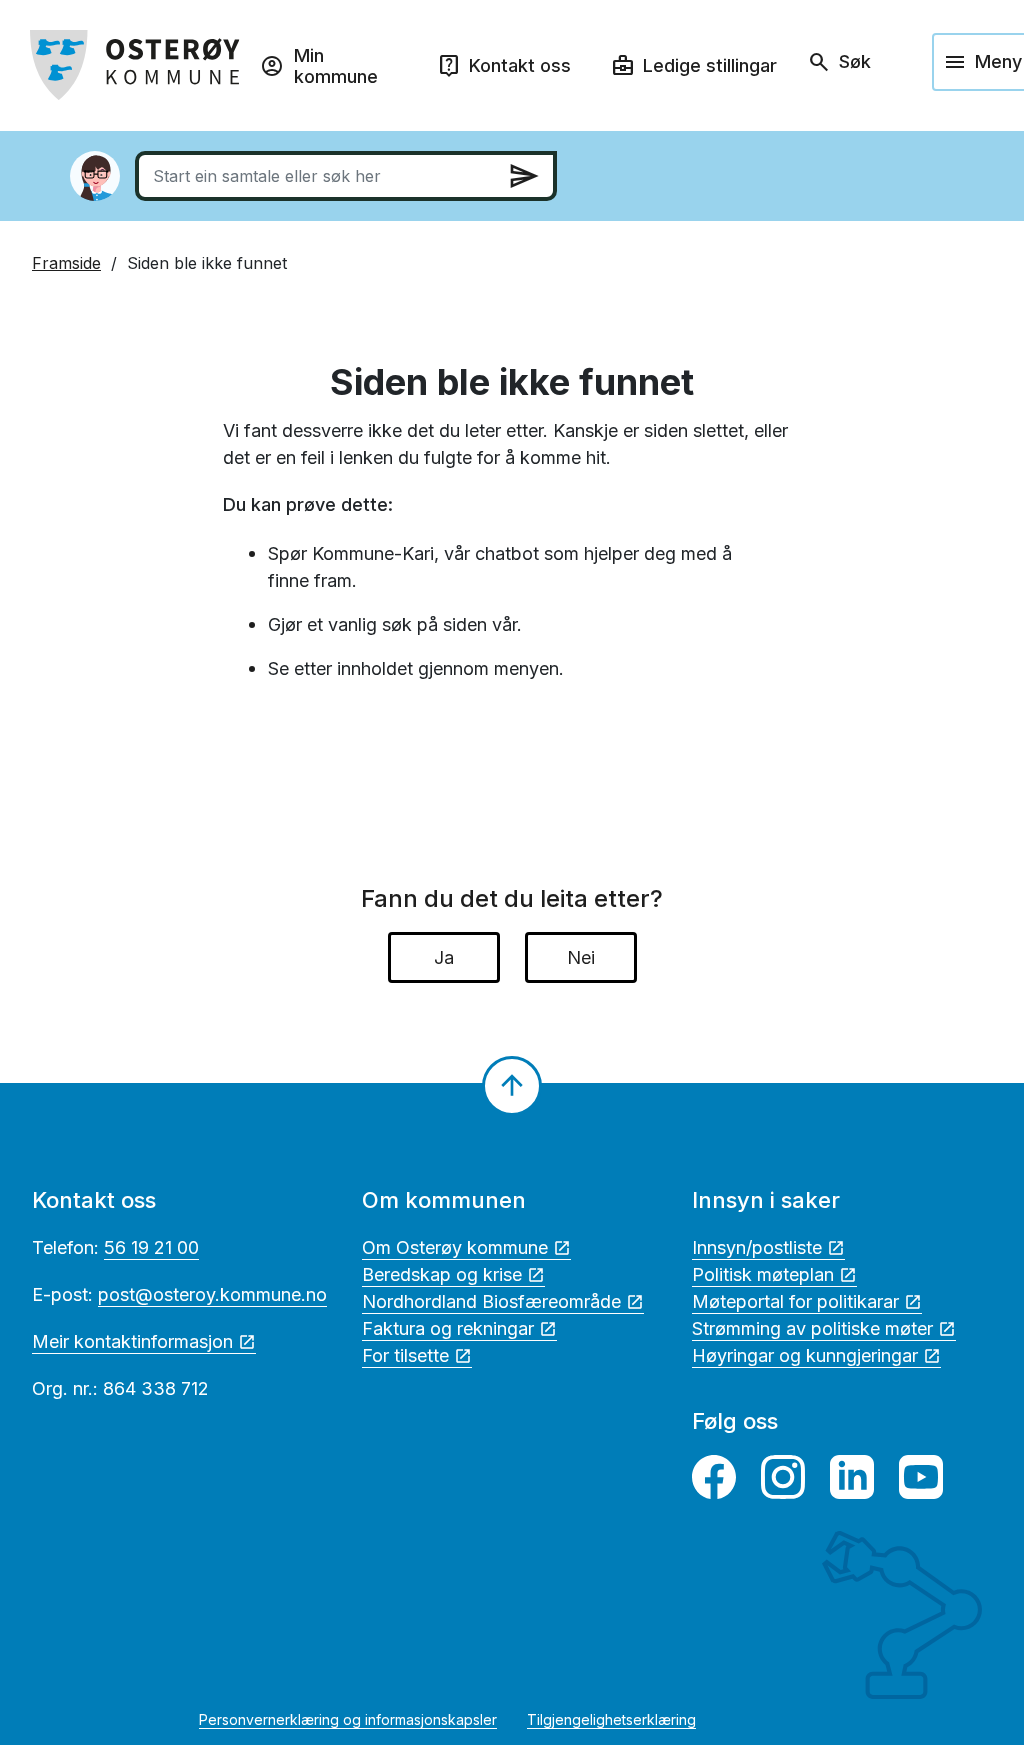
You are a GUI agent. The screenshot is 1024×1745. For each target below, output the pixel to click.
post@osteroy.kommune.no (212, 1294)
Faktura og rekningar (448, 1328)
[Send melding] (524, 176)
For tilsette (405, 1355)
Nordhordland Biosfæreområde (491, 1301)
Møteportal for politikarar (795, 1301)
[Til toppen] (512, 1086)
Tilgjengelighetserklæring (611, 1719)
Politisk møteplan (763, 1274)
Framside (66, 263)
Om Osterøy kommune (455, 1247)
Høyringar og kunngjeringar (805, 1355)
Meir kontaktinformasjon (132, 1341)
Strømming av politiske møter (812, 1328)
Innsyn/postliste (757, 1247)
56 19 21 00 (151, 1247)
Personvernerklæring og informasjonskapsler (348, 1719)
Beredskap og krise (442, 1274)
